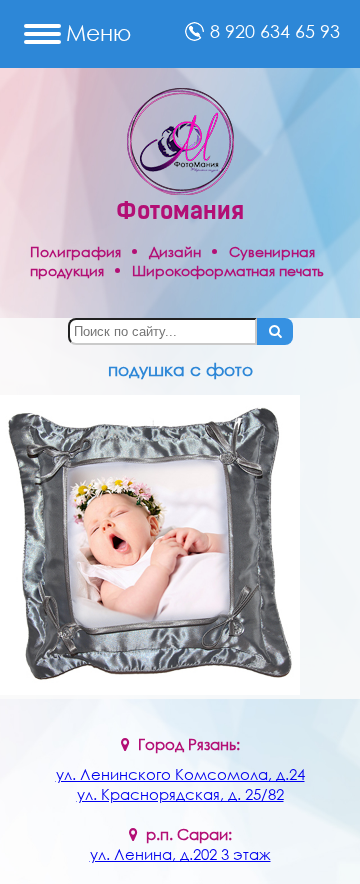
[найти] (275, 331)
